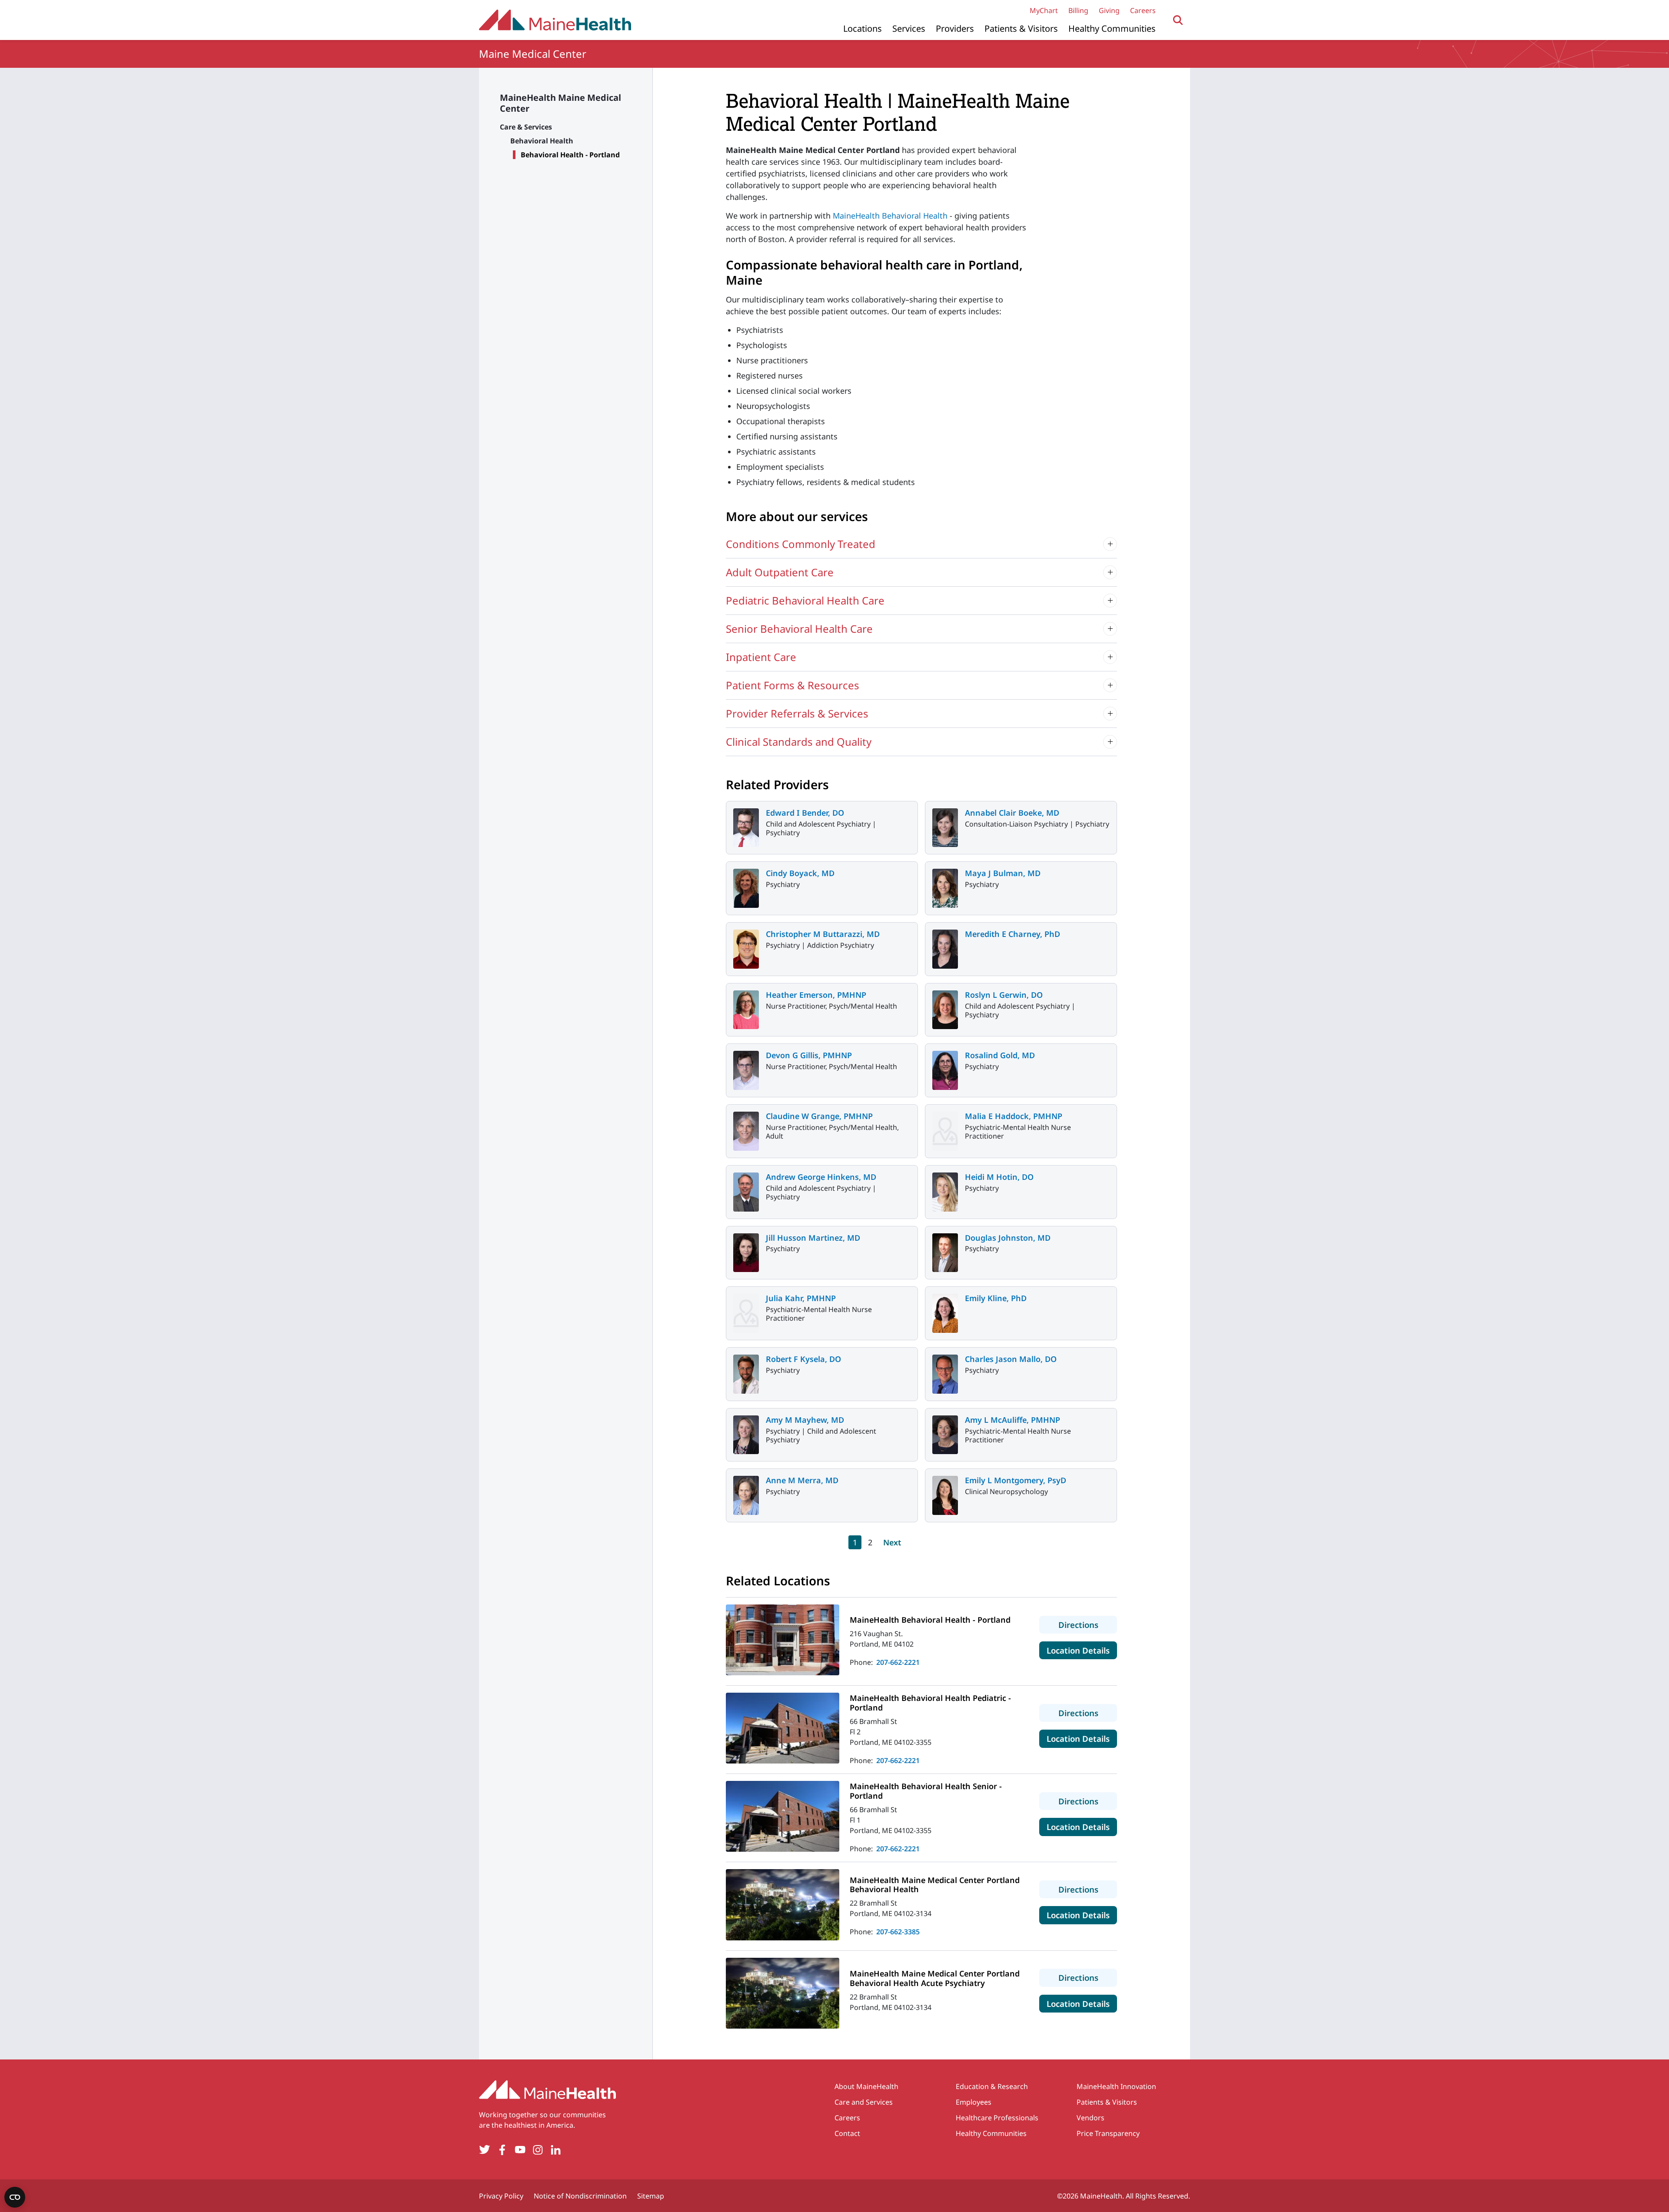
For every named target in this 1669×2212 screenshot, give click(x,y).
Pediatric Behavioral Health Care (805, 600)
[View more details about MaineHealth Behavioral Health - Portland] (783, 1640)
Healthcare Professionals (997, 2118)
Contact (847, 2133)
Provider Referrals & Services (797, 713)
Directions (1088, 1624)
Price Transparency (1108, 2133)
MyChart (1044, 10)
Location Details (1082, 1650)
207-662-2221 (898, 1662)
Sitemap (651, 2196)
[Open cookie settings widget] (15, 2197)
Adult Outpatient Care (780, 572)
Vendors (1091, 2118)
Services (909, 28)
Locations (863, 28)
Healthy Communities (1112, 28)
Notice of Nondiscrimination (580, 2196)
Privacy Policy (501, 2196)
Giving (1109, 10)
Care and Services (864, 2102)
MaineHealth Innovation (1116, 2086)
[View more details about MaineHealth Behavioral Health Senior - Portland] (783, 1816)
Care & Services (526, 127)
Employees (974, 2102)
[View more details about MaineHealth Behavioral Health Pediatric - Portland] (783, 1728)
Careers (1143, 10)
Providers (955, 28)
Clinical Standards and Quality (799, 742)
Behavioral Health (542, 141)
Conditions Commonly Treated (801, 544)
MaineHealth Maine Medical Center (560, 103)
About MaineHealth (866, 2086)
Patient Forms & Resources (793, 685)
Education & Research (992, 2086)
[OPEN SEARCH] (1178, 20)
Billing (1078, 10)
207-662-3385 (898, 1932)
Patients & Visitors (1021, 28)
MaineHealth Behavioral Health (890, 216)
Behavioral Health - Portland (570, 155)
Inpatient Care (761, 657)
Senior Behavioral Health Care (799, 629)
